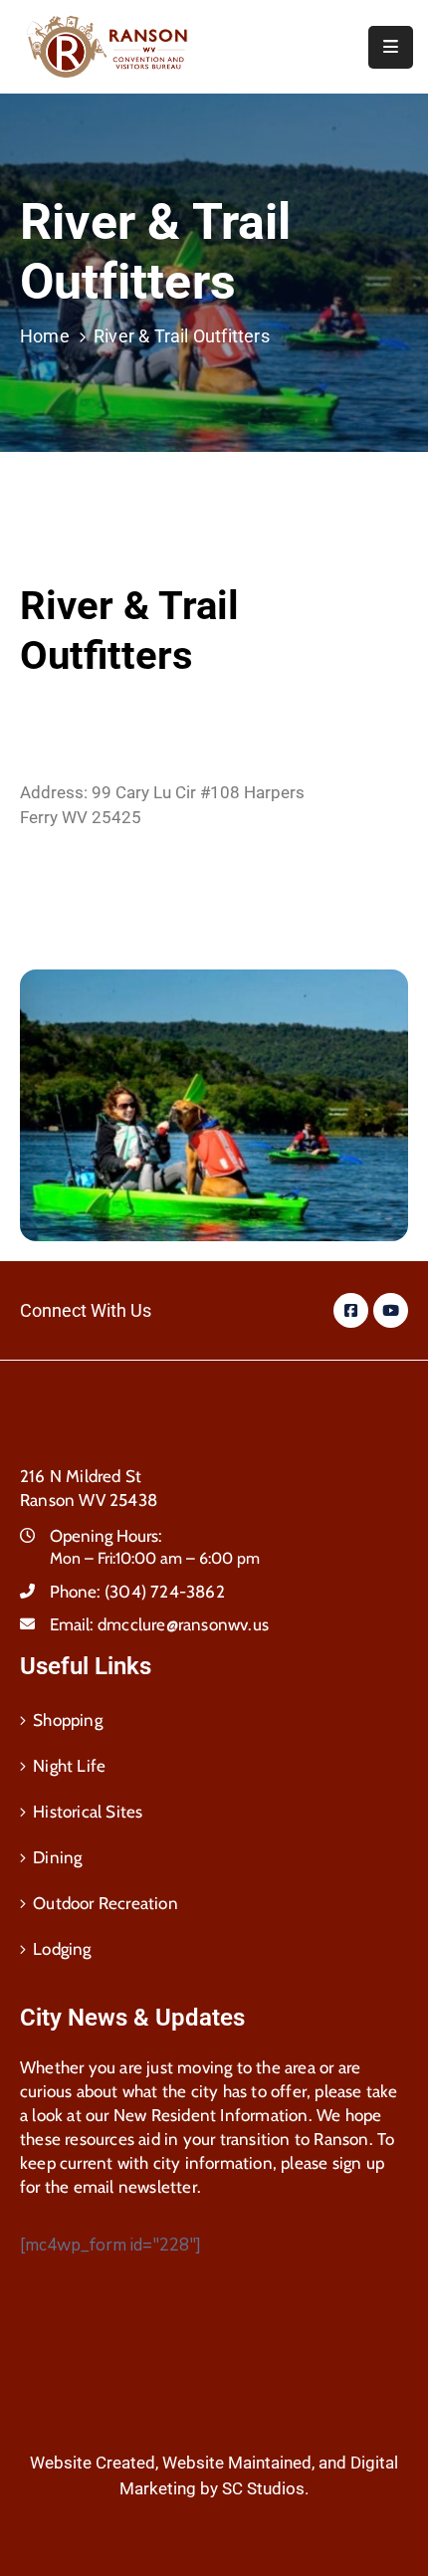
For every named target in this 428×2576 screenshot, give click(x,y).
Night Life (69, 1766)
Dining (57, 1857)
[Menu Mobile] (391, 47)
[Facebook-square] (351, 1310)
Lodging (62, 1949)
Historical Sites (88, 1812)
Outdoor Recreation (106, 1903)
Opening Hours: (106, 1536)
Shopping (68, 1720)
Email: (159, 1624)
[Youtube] (391, 1310)
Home (45, 336)
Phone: (137, 1592)
